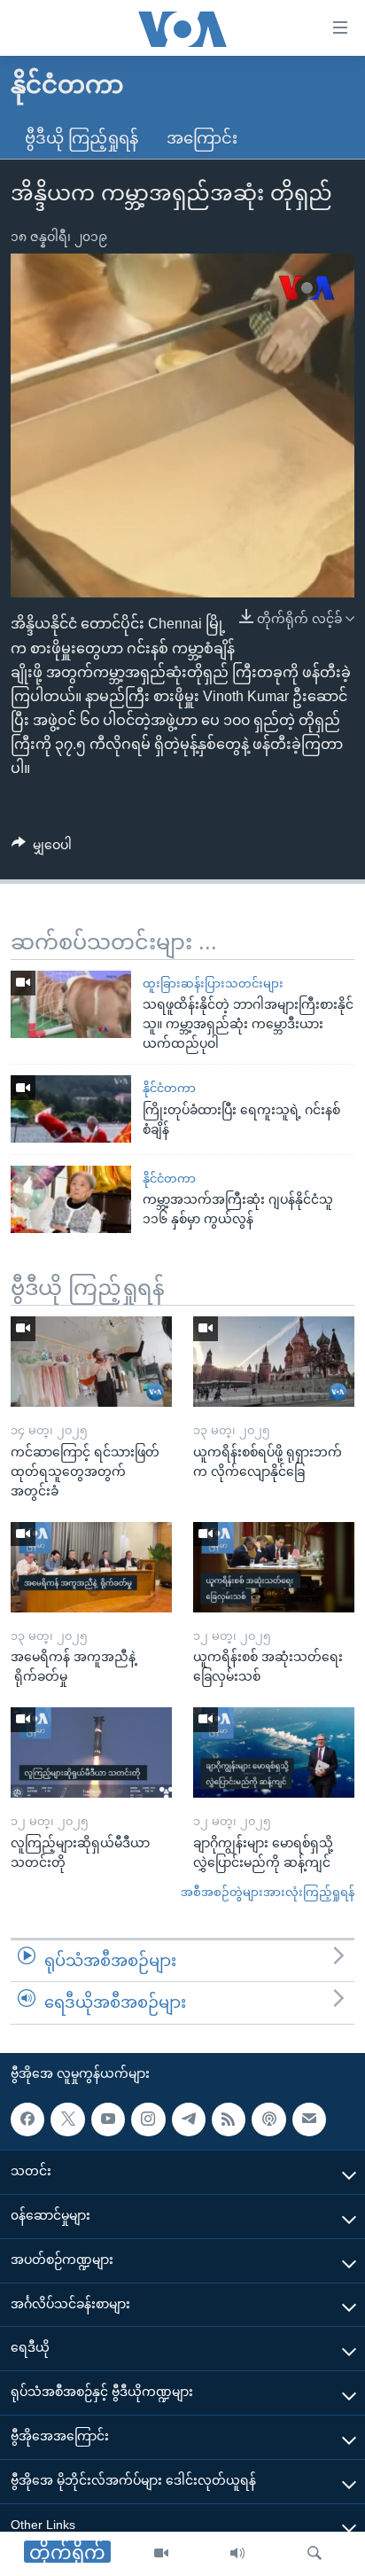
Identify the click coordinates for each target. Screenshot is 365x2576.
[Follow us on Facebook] (27, 2119)
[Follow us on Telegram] (189, 2119)
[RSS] (229, 2119)
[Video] (161, 2554)
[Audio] (237, 2554)
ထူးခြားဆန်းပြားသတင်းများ (213, 984)
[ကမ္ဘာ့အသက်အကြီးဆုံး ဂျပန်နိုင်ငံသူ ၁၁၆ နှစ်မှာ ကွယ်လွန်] (71, 1199)
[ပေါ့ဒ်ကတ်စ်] (268, 2119)
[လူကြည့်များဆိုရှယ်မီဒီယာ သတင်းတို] (91, 1752)
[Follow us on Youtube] (108, 2119)
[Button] (42, 848)
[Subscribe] (309, 2119)
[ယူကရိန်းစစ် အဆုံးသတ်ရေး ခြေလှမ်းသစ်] (274, 1567)
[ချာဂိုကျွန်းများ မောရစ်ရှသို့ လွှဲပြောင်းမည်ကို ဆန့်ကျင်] (274, 1752)
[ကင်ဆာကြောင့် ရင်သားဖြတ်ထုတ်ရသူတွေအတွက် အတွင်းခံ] (91, 1362)
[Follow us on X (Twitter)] (67, 2119)
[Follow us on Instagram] (148, 2119)
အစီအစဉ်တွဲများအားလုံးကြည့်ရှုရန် (268, 1892)
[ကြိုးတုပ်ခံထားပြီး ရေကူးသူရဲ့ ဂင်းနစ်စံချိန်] (71, 1109)
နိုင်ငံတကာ (169, 1088)
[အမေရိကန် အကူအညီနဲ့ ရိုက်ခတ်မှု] (91, 1567)
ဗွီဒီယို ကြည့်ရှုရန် (82, 138)
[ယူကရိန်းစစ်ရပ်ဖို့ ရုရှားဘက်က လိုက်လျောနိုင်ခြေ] (274, 1362)
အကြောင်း (202, 138)
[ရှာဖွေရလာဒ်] (315, 2554)
